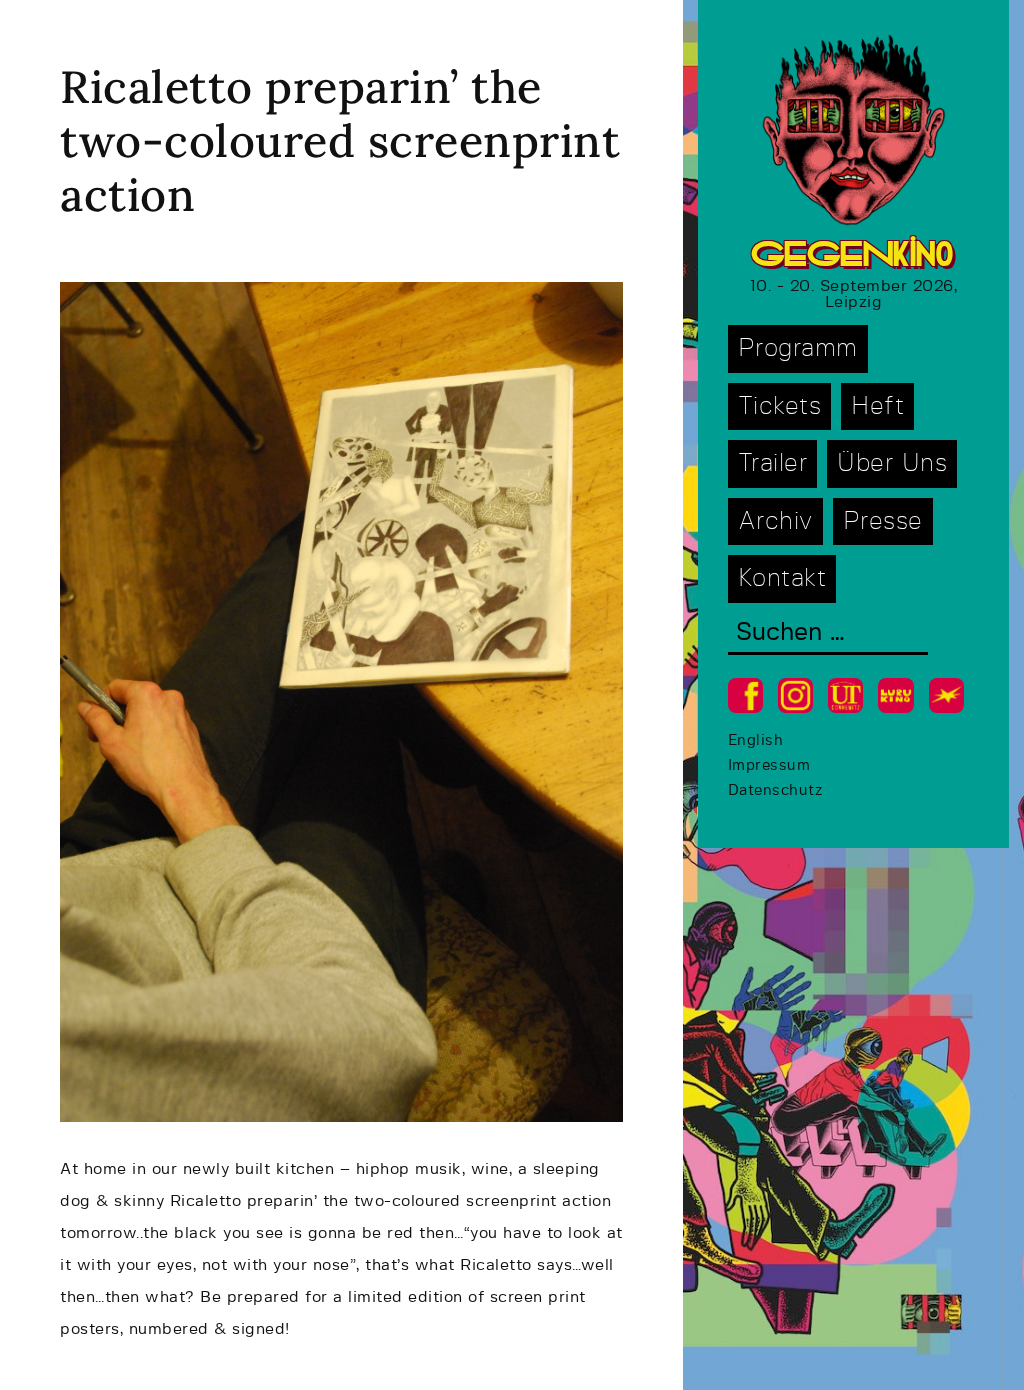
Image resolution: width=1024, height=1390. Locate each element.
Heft (877, 406)
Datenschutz (775, 790)
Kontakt (782, 578)
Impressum (769, 765)
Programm (798, 348)
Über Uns (892, 463)
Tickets (780, 406)
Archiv (775, 521)
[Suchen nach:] (828, 634)
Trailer (773, 463)
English (756, 740)
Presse (883, 521)
